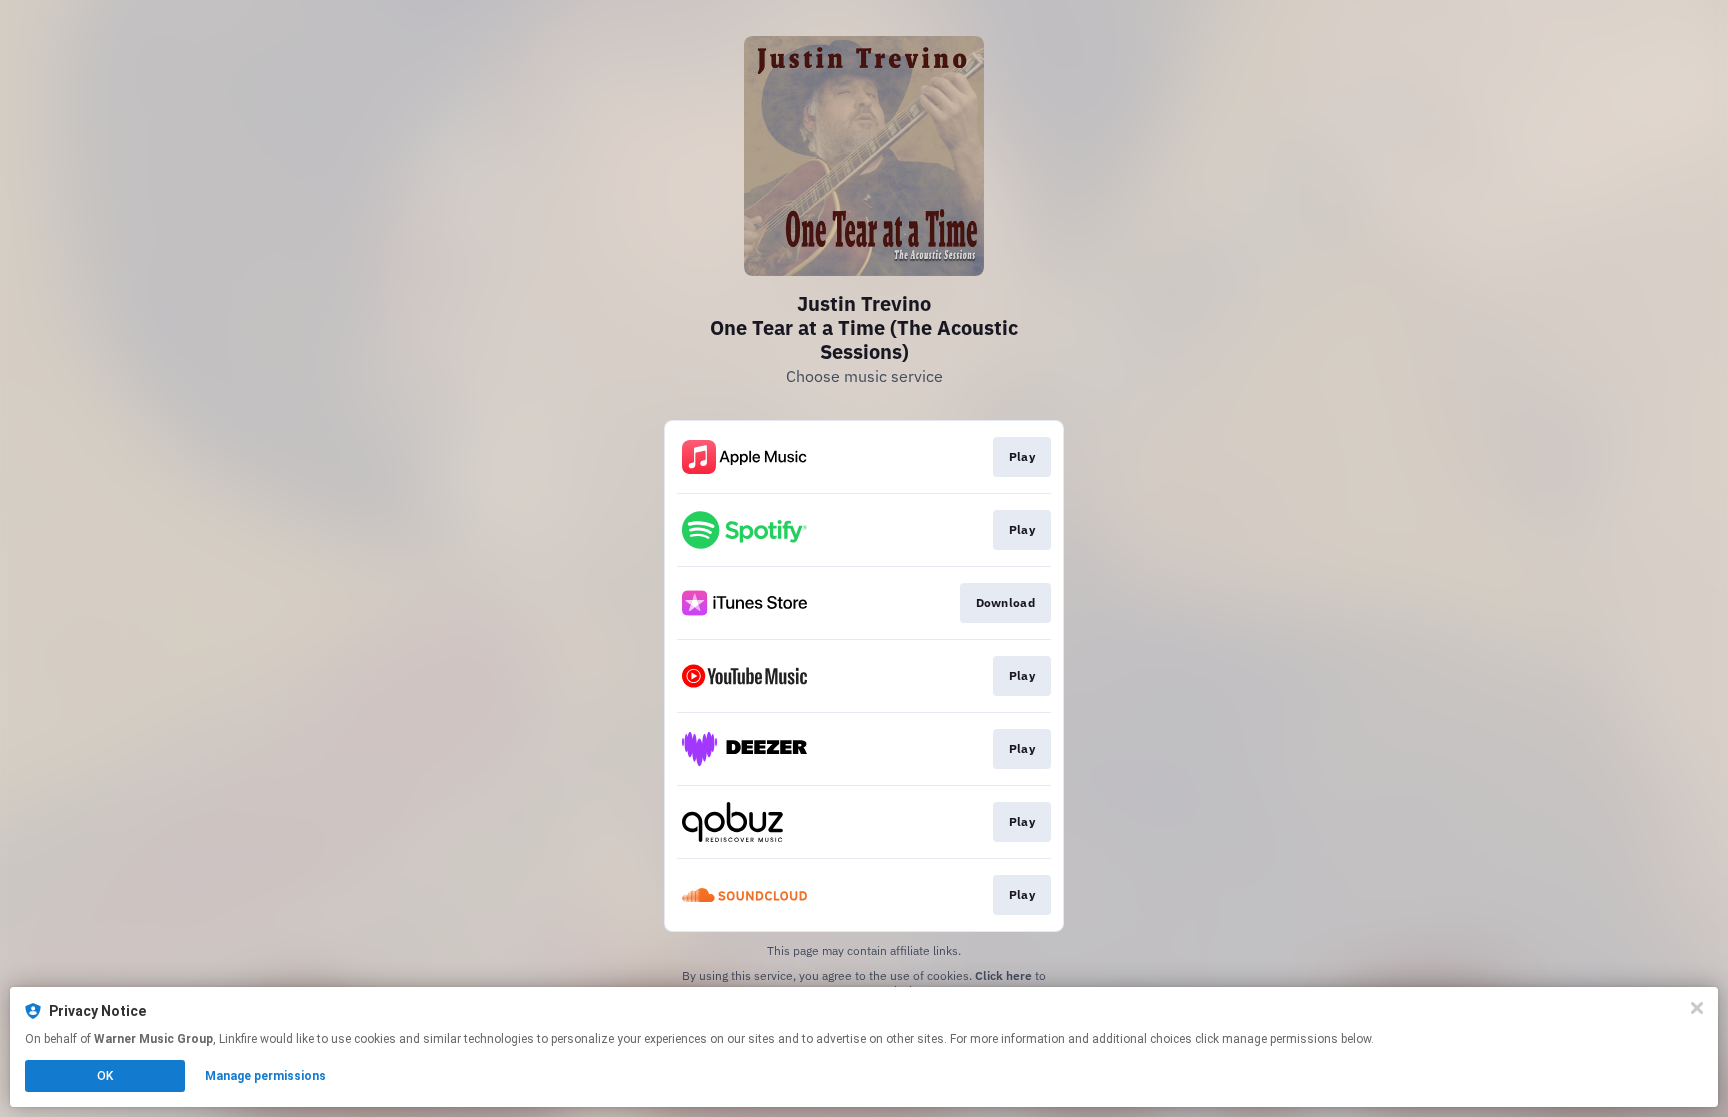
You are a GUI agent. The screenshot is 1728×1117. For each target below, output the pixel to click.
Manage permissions (265, 1076)
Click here (1003, 975)
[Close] (1697, 1008)
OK (105, 1076)
